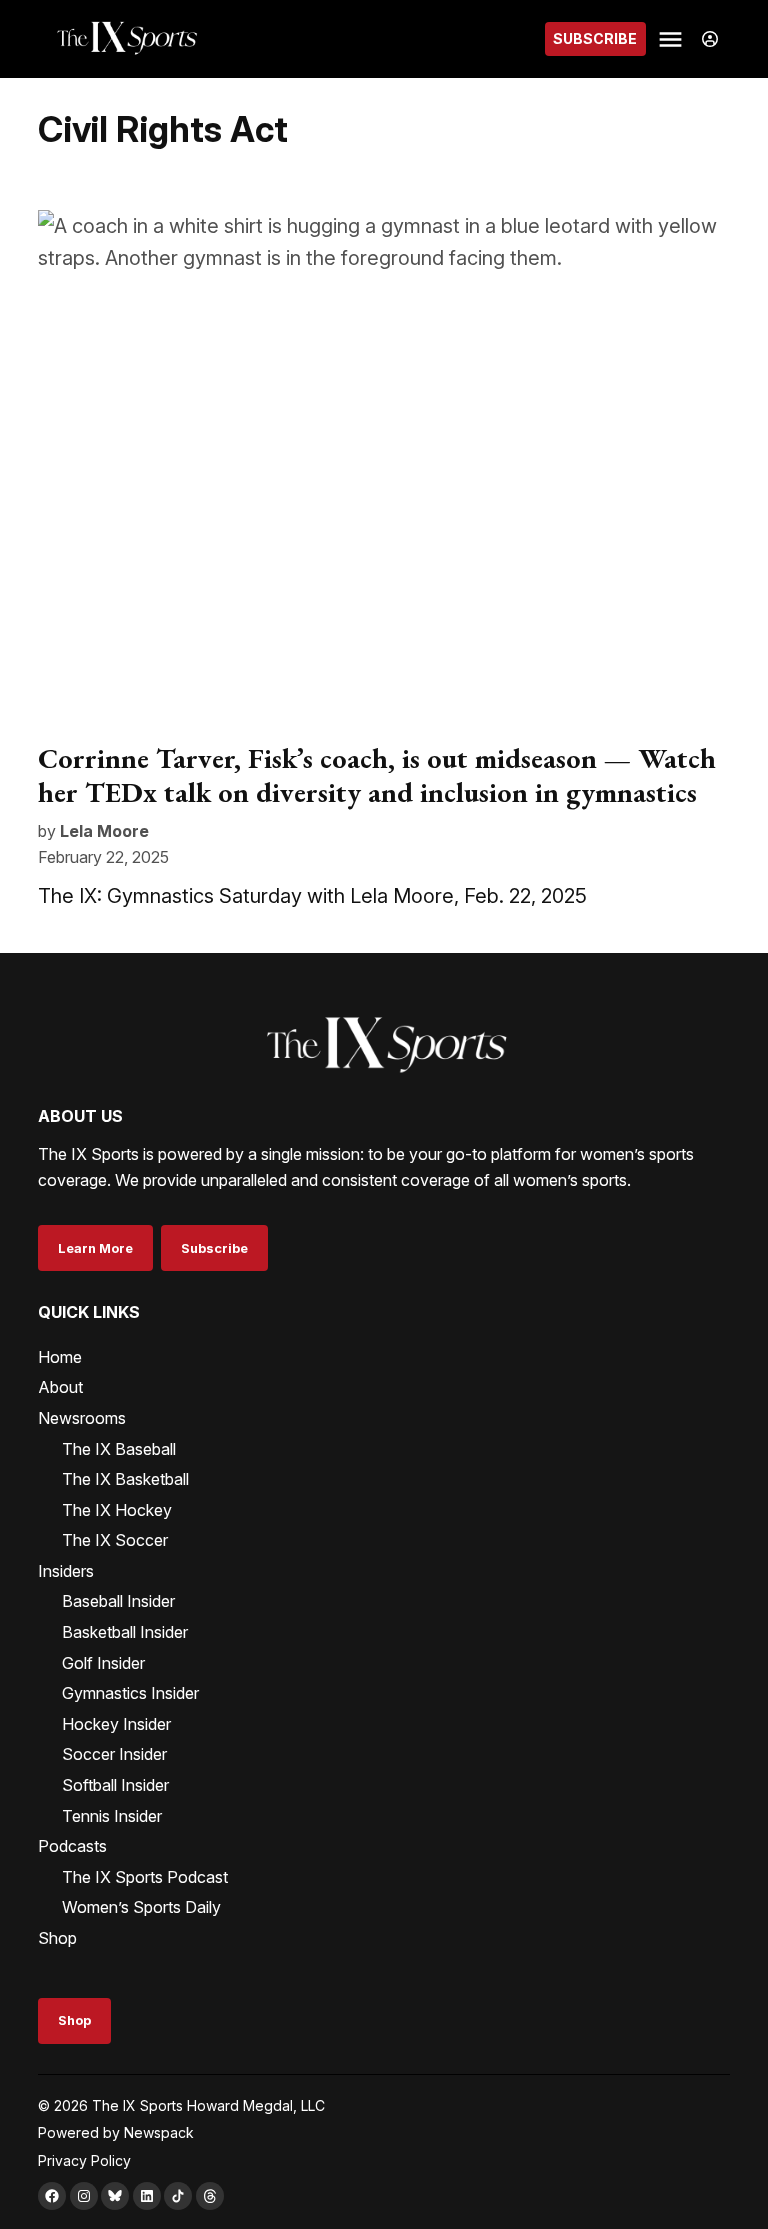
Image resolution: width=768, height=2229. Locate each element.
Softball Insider (115, 1785)
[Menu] (673, 39)
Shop (57, 1938)
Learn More (95, 1248)
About (60, 1387)
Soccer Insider (114, 1754)
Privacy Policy (84, 2160)
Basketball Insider (125, 1632)
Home (60, 1357)
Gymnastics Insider (130, 1693)
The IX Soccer (115, 1540)
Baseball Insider (118, 1601)
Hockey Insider (116, 1724)
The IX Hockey (117, 1510)
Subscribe (595, 38)
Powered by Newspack (116, 2132)
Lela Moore (104, 831)
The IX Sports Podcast (145, 1877)
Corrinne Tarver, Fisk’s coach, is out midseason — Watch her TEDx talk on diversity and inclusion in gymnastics (377, 775)
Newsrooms (82, 1418)
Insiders (66, 1571)
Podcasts (72, 1846)
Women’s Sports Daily (141, 1907)
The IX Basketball (125, 1479)
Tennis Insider (112, 1816)
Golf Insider (103, 1663)
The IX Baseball (119, 1449)
